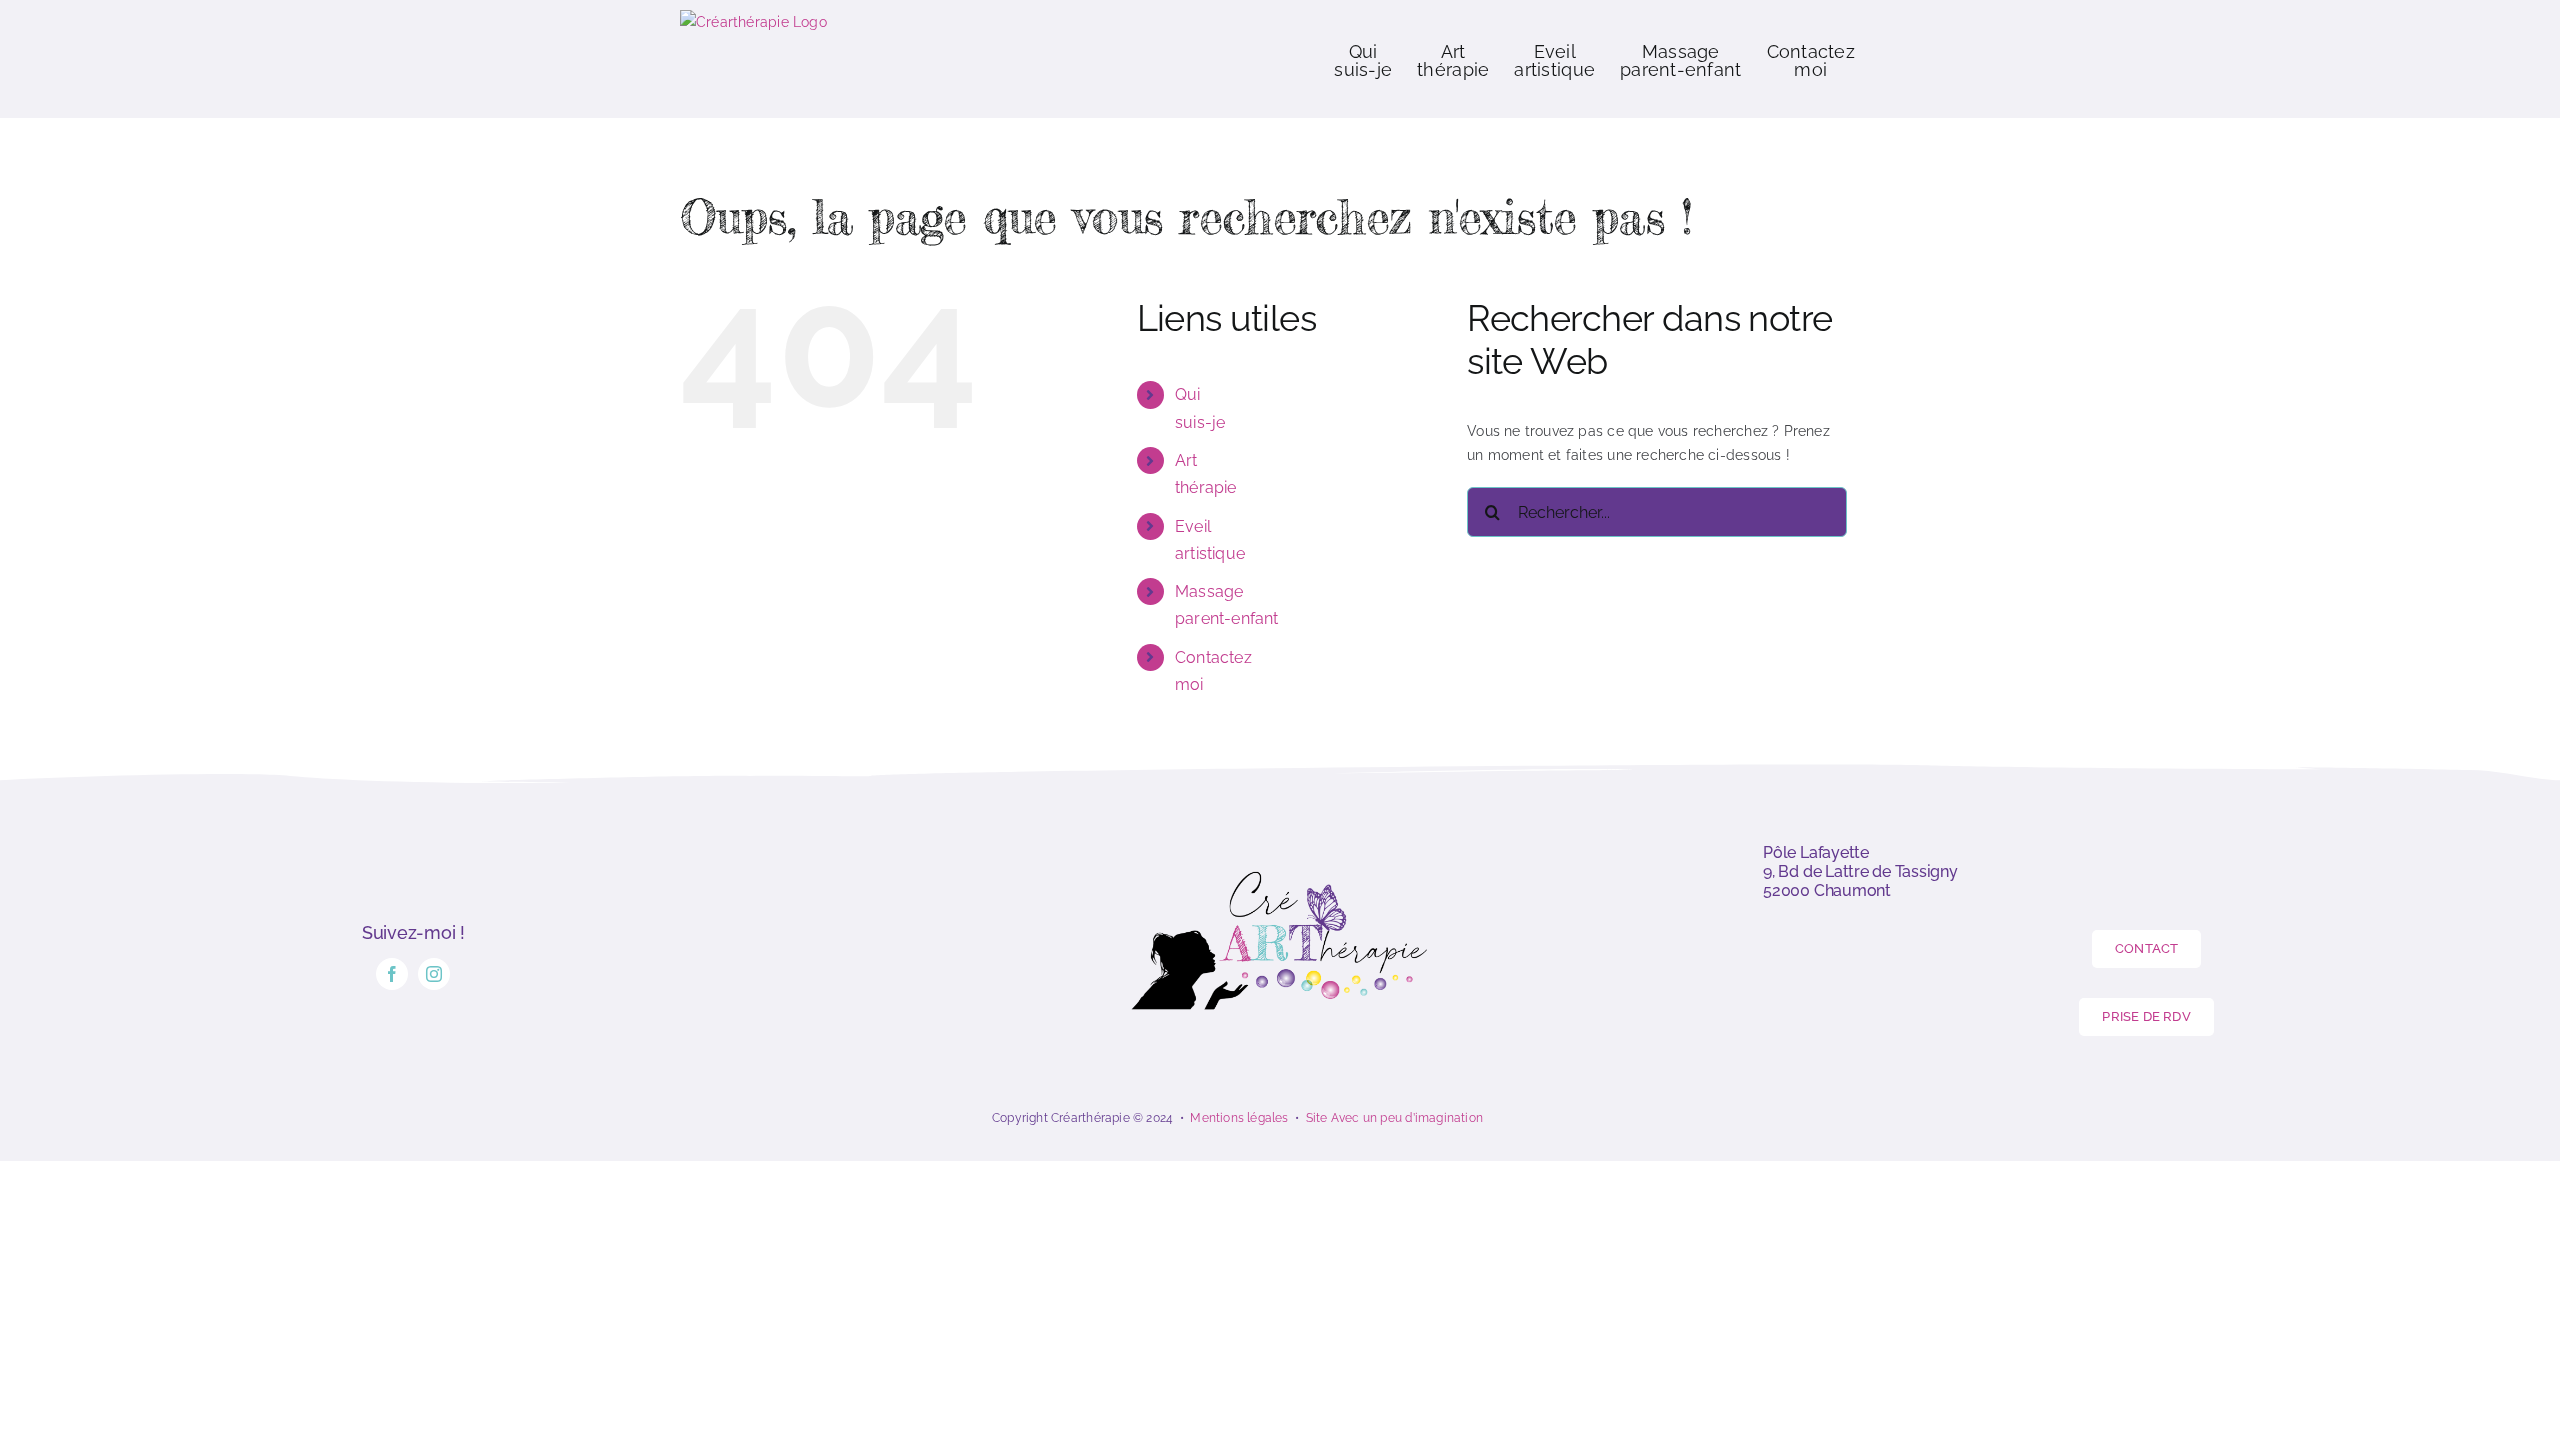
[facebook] (392, 974)
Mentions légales (1239, 1118)
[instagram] (434, 974)
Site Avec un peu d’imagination (1394, 1118)
